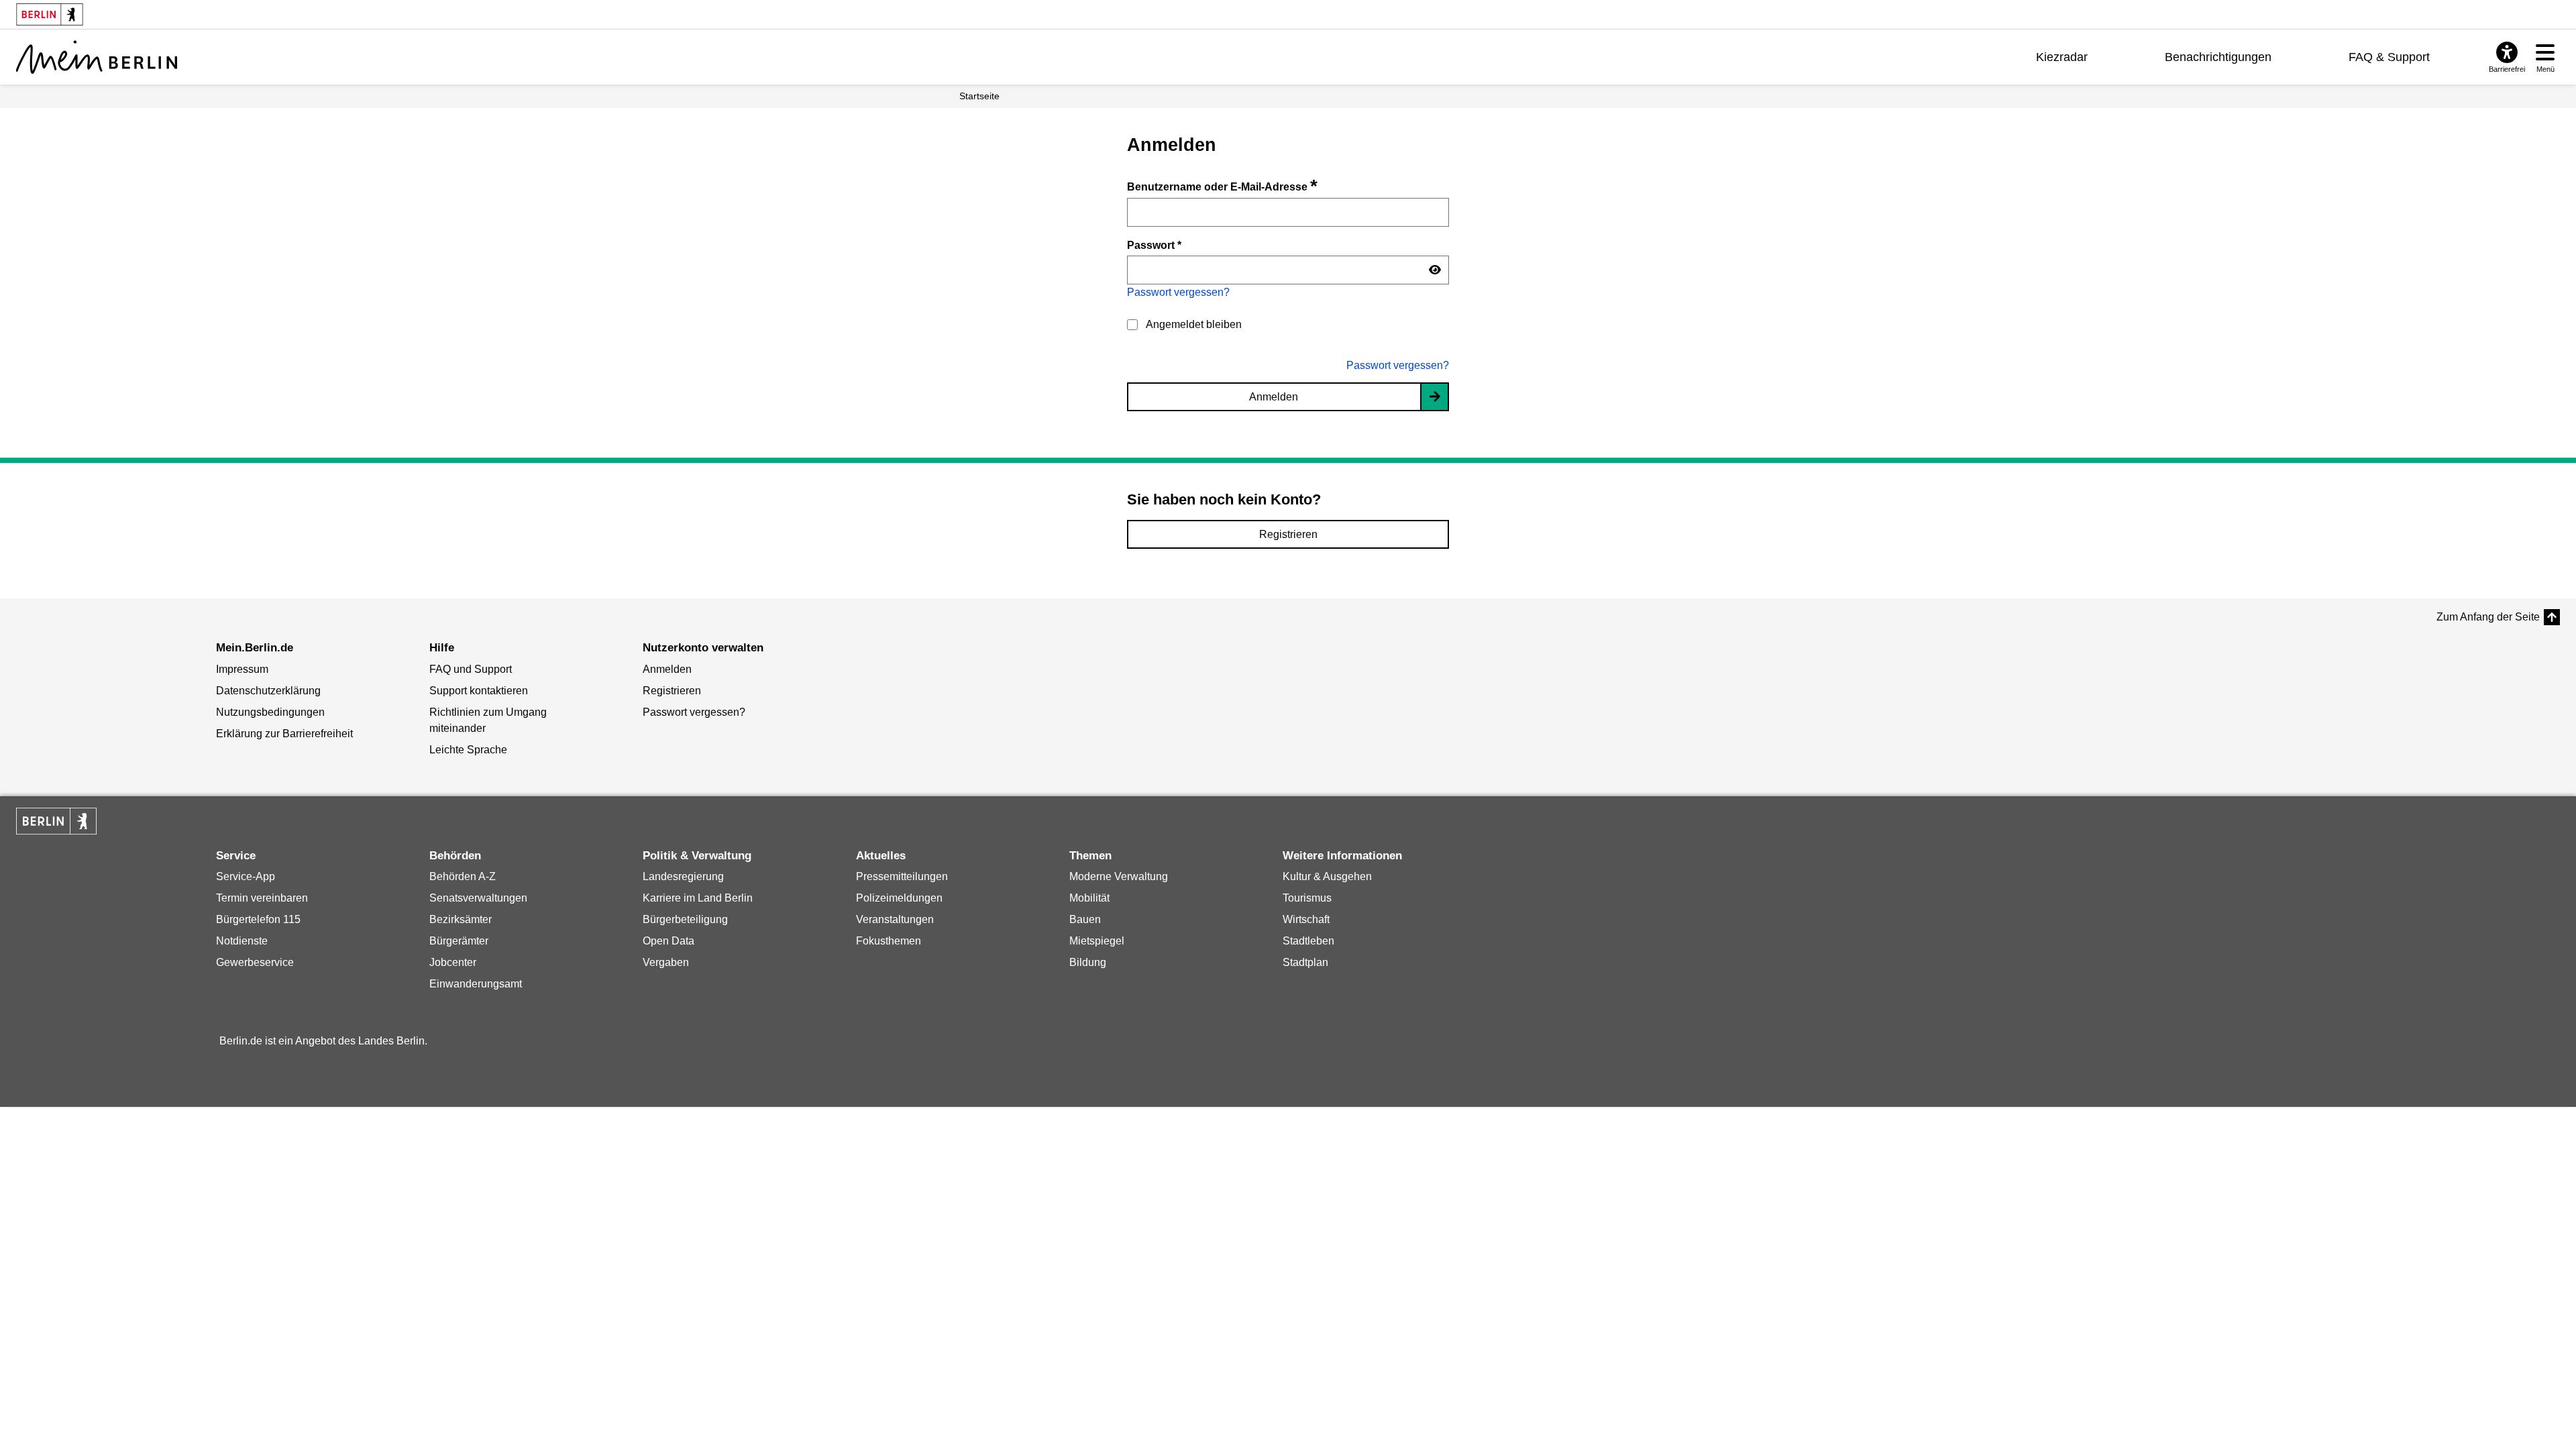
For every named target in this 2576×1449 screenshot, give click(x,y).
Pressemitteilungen (902, 876)
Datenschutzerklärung (268, 691)
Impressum (242, 669)
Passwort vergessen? (1178, 292)
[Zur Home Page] (97, 57)
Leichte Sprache (468, 750)
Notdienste (242, 941)
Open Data (668, 941)
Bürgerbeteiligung (685, 919)
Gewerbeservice (255, 962)
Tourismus (1307, 898)
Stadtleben (1308, 941)
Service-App (246, 876)
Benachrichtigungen (2218, 57)
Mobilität (1089, 898)
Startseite (979, 96)
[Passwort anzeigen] (1435, 270)
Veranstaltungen (895, 919)
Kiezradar (2062, 57)
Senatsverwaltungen (478, 898)
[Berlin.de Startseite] (56, 821)
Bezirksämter (461, 919)
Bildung (1088, 962)
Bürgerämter (459, 941)
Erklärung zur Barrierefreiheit (284, 734)
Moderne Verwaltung (1119, 876)
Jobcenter (453, 962)
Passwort (1154, 245)
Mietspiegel (1097, 941)
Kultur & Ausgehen (1327, 876)
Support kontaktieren (479, 691)
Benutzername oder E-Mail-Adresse (1222, 187)
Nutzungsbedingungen (270, 712)
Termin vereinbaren (262, 898)
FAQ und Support (471, 669)
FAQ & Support (2389, 57)
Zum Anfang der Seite (2488, 617)
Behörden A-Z (463, 876)
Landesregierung (683, 876)
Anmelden (1274, 397)
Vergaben (666, 962)
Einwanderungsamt (476, 984)
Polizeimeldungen (899, 898)
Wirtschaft (1306, 919)
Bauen (1085, 919)
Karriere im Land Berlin (698, 898)
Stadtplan (1305, 962)
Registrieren (1288, 534)
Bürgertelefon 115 (258, 919)
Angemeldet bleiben (1194, 324)
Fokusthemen (889, 941)
